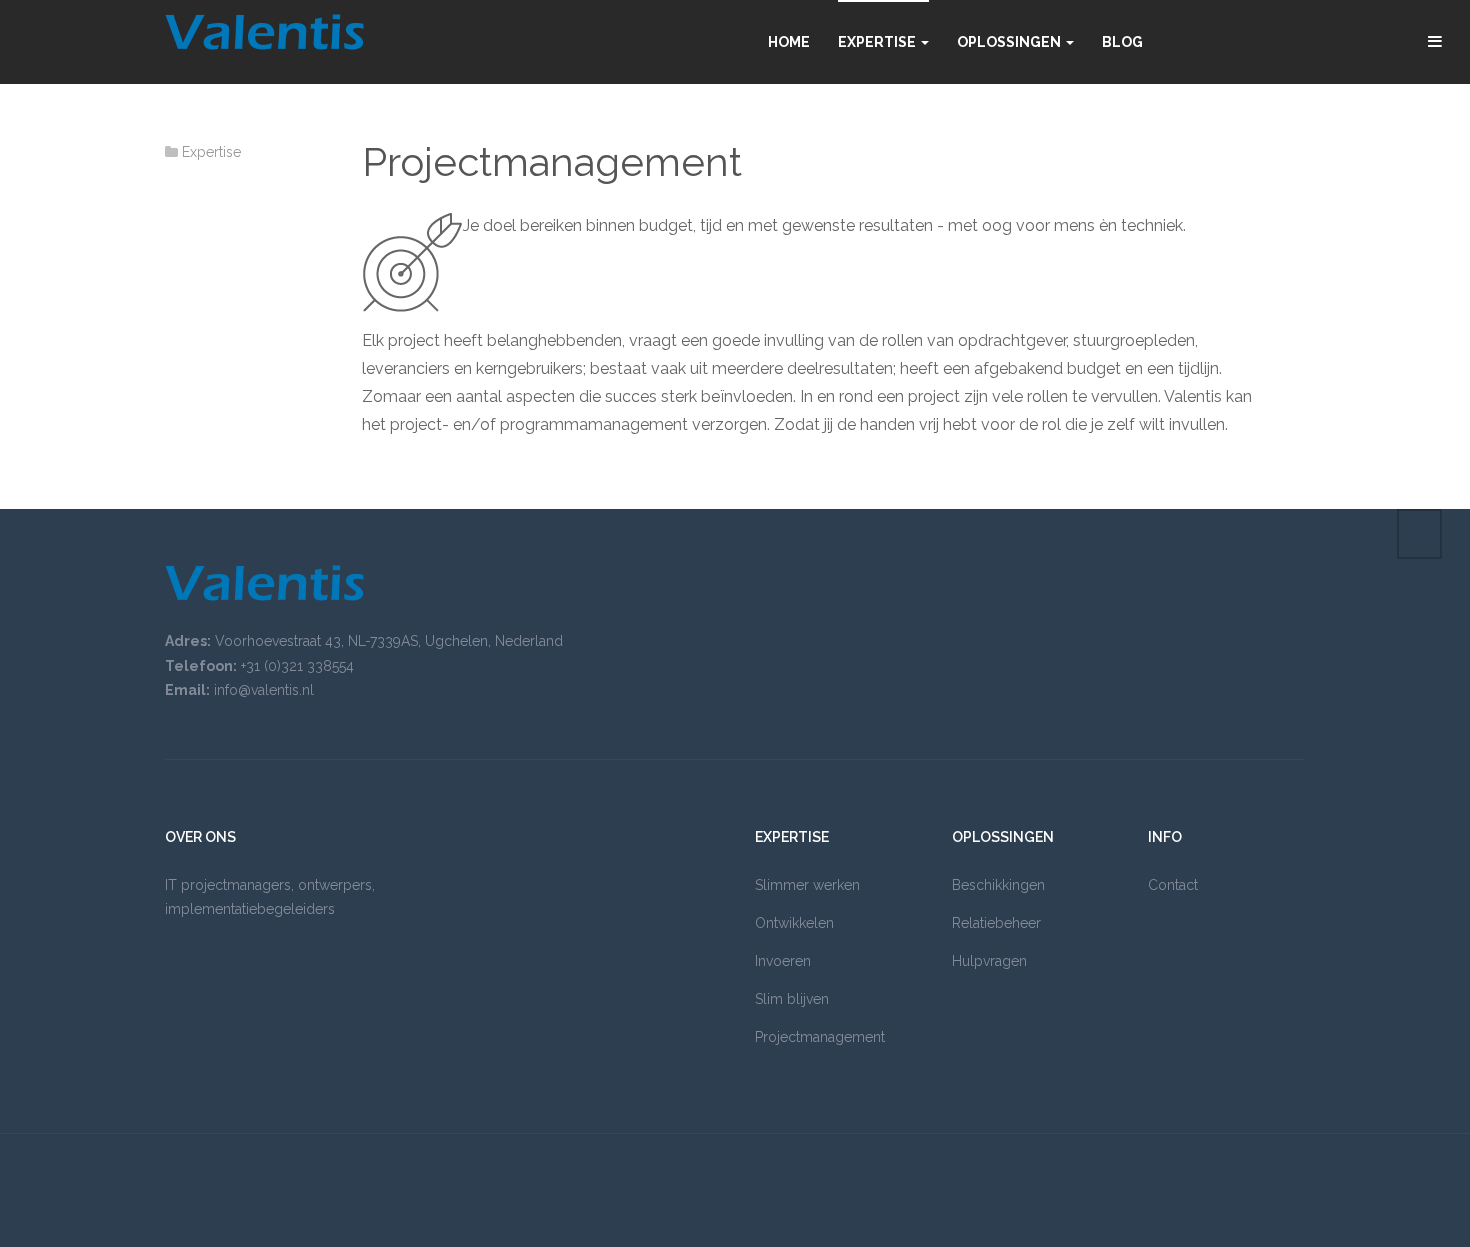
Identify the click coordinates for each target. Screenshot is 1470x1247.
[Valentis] (264, 32)
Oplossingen (1010, 42)
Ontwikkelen (794, 923)
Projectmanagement (552, 161)
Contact (1173, 885)
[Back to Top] (1419, 534)
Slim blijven (792, 999)
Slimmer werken (807, 885)
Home (789, 42)
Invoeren (783, 961)
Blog (1122, 42)
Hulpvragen (989, 961)
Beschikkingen (998, 885)
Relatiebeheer (996, 923)
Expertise (878, 42)
